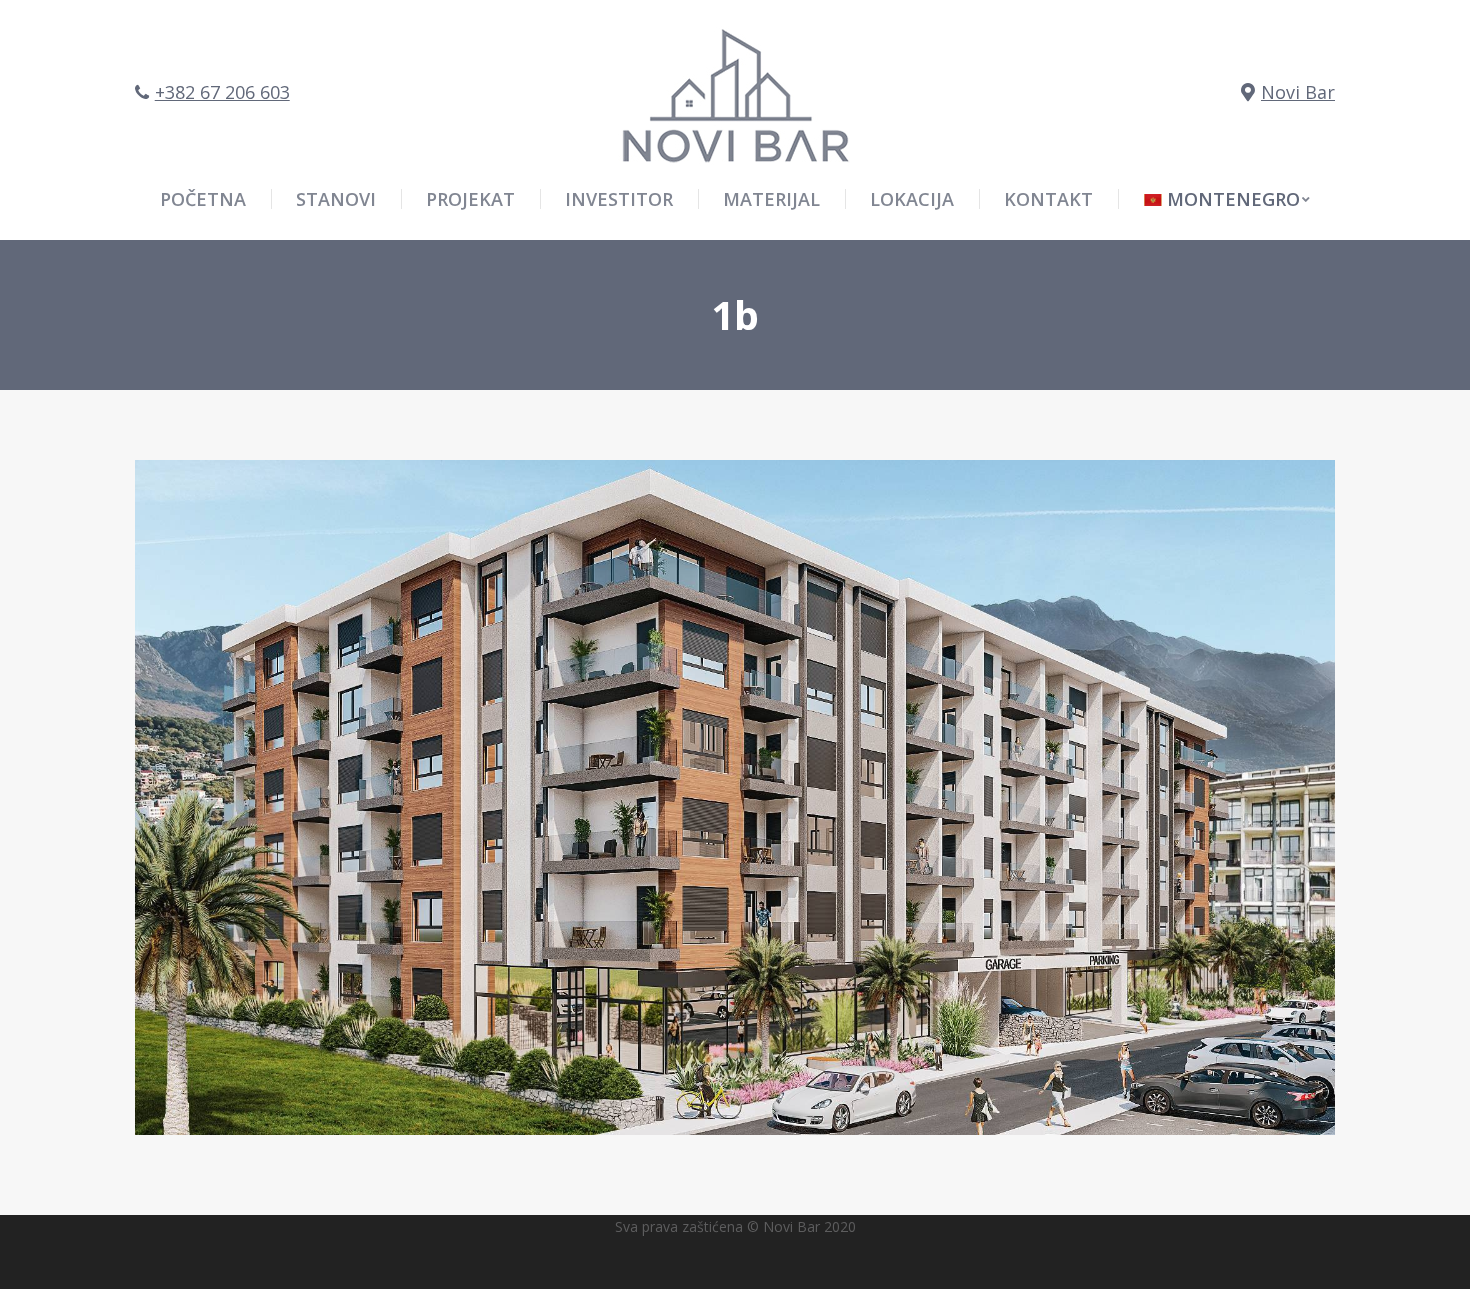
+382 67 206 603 (222, 92)
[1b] (735, 797)
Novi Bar (1298, 92)
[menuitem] (1227, 199)
